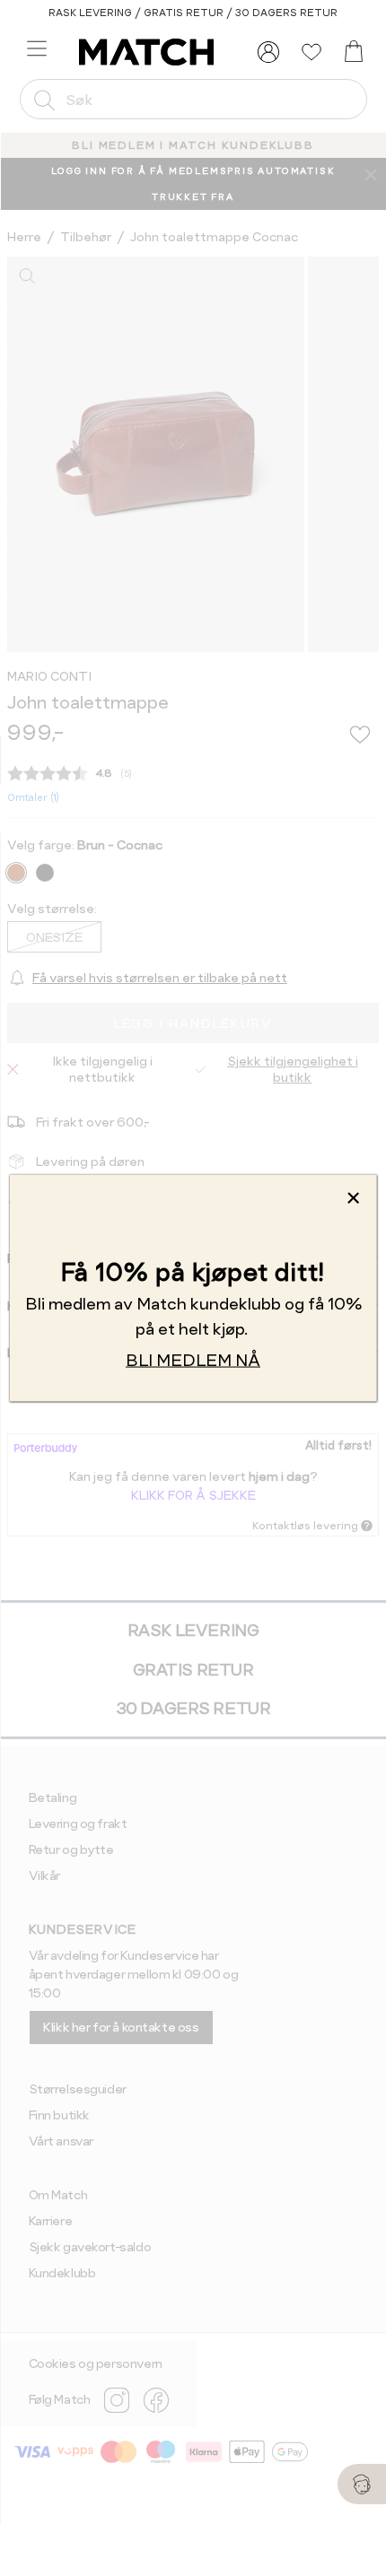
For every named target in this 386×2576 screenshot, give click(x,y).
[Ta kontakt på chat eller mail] (362, 2484)
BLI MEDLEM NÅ (193, 1360)
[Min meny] (268, 52)
